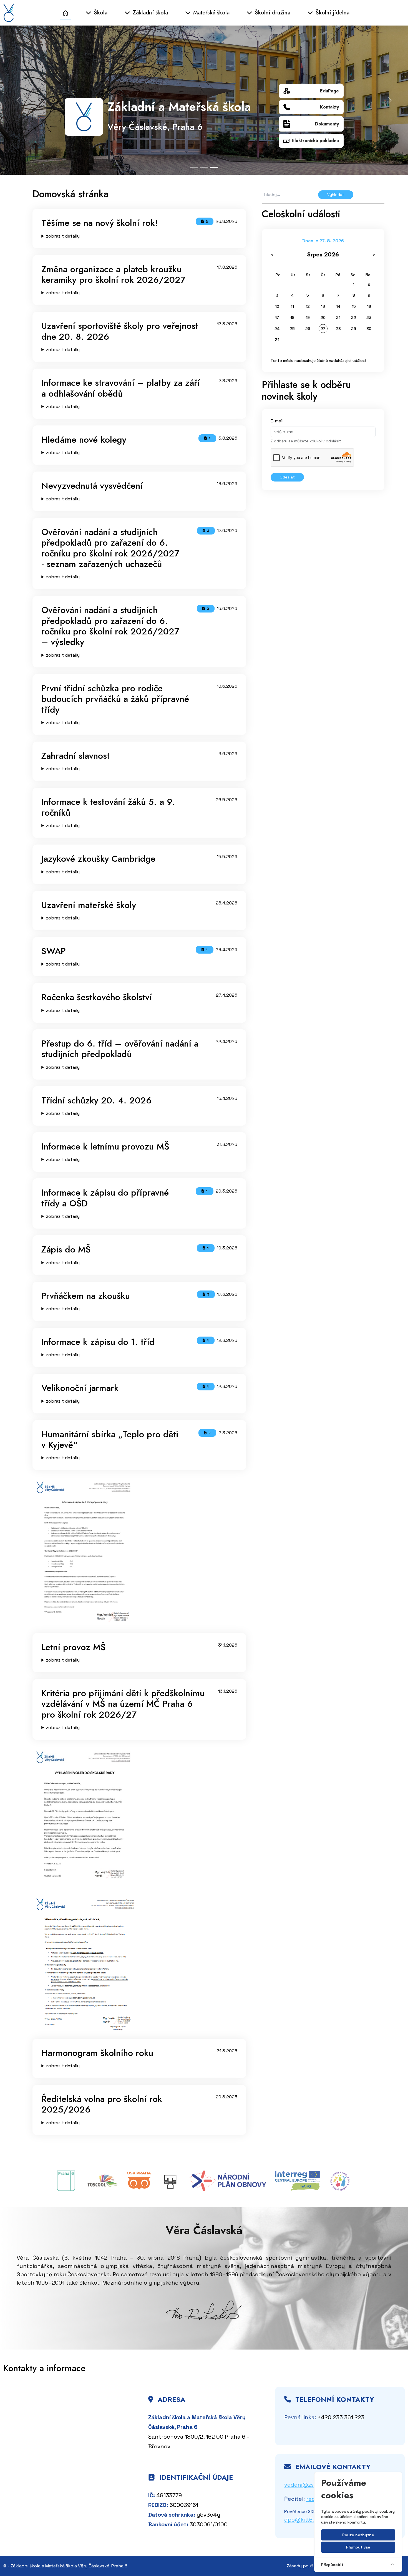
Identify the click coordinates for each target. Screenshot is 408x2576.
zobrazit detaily (63, 236)
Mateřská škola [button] (211, 13)
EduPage (329, 91)
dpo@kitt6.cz (302, 2520)
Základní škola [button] (149, 13)
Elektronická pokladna (315, 141)
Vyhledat (336, 195)
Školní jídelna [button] (332, 13)
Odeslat (287, 477)
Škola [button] (100, 13)
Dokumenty (327, 124)
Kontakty (329, 107)
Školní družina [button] (272, 13)
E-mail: (278, 421)
